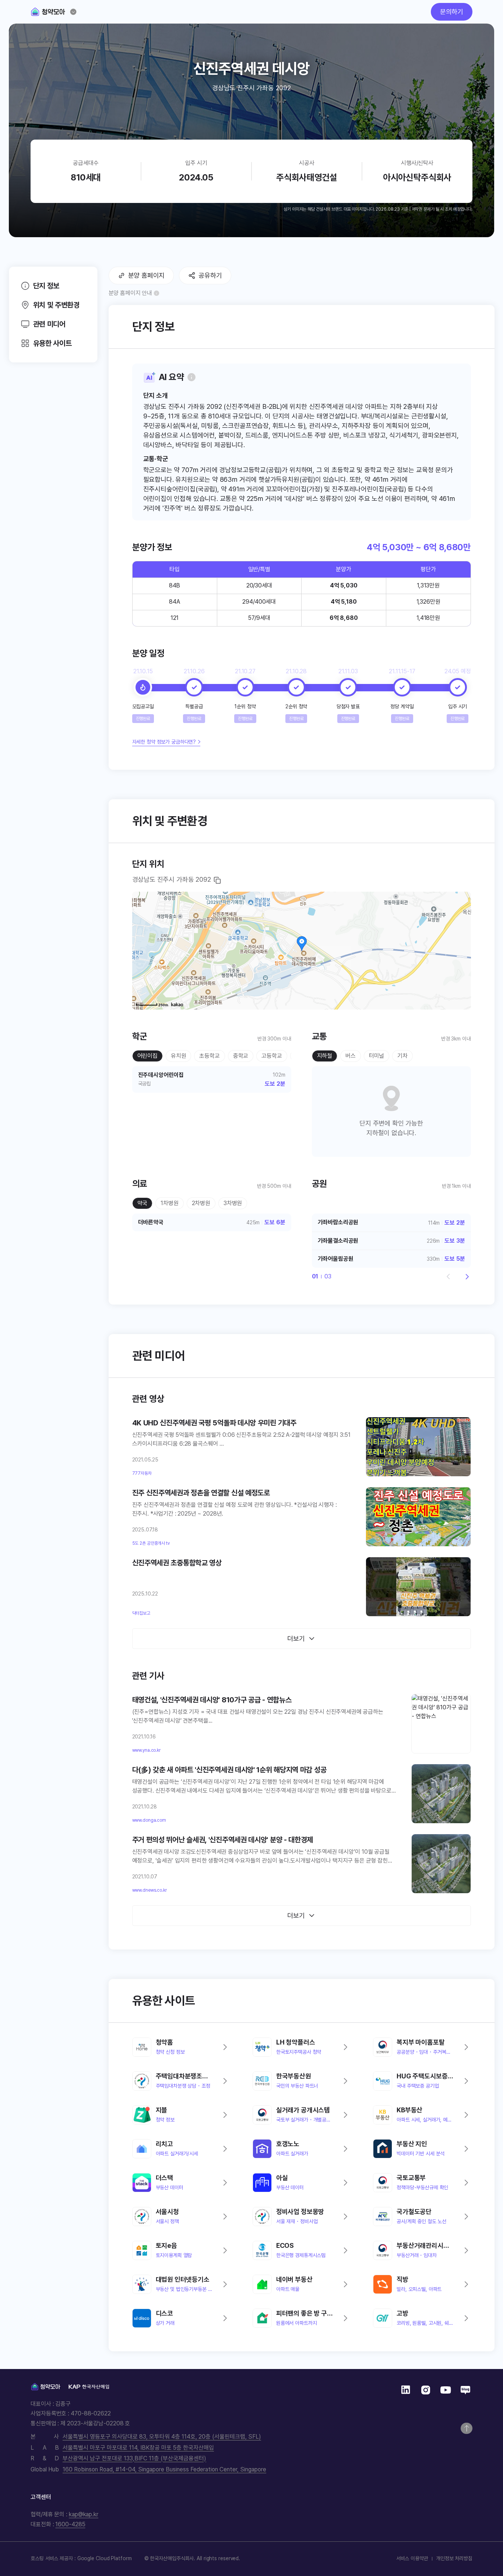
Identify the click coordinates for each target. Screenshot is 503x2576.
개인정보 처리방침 (454, 2558)
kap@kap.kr (84, 2514)
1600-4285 (70, 2524)
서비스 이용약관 (412, 2558)
